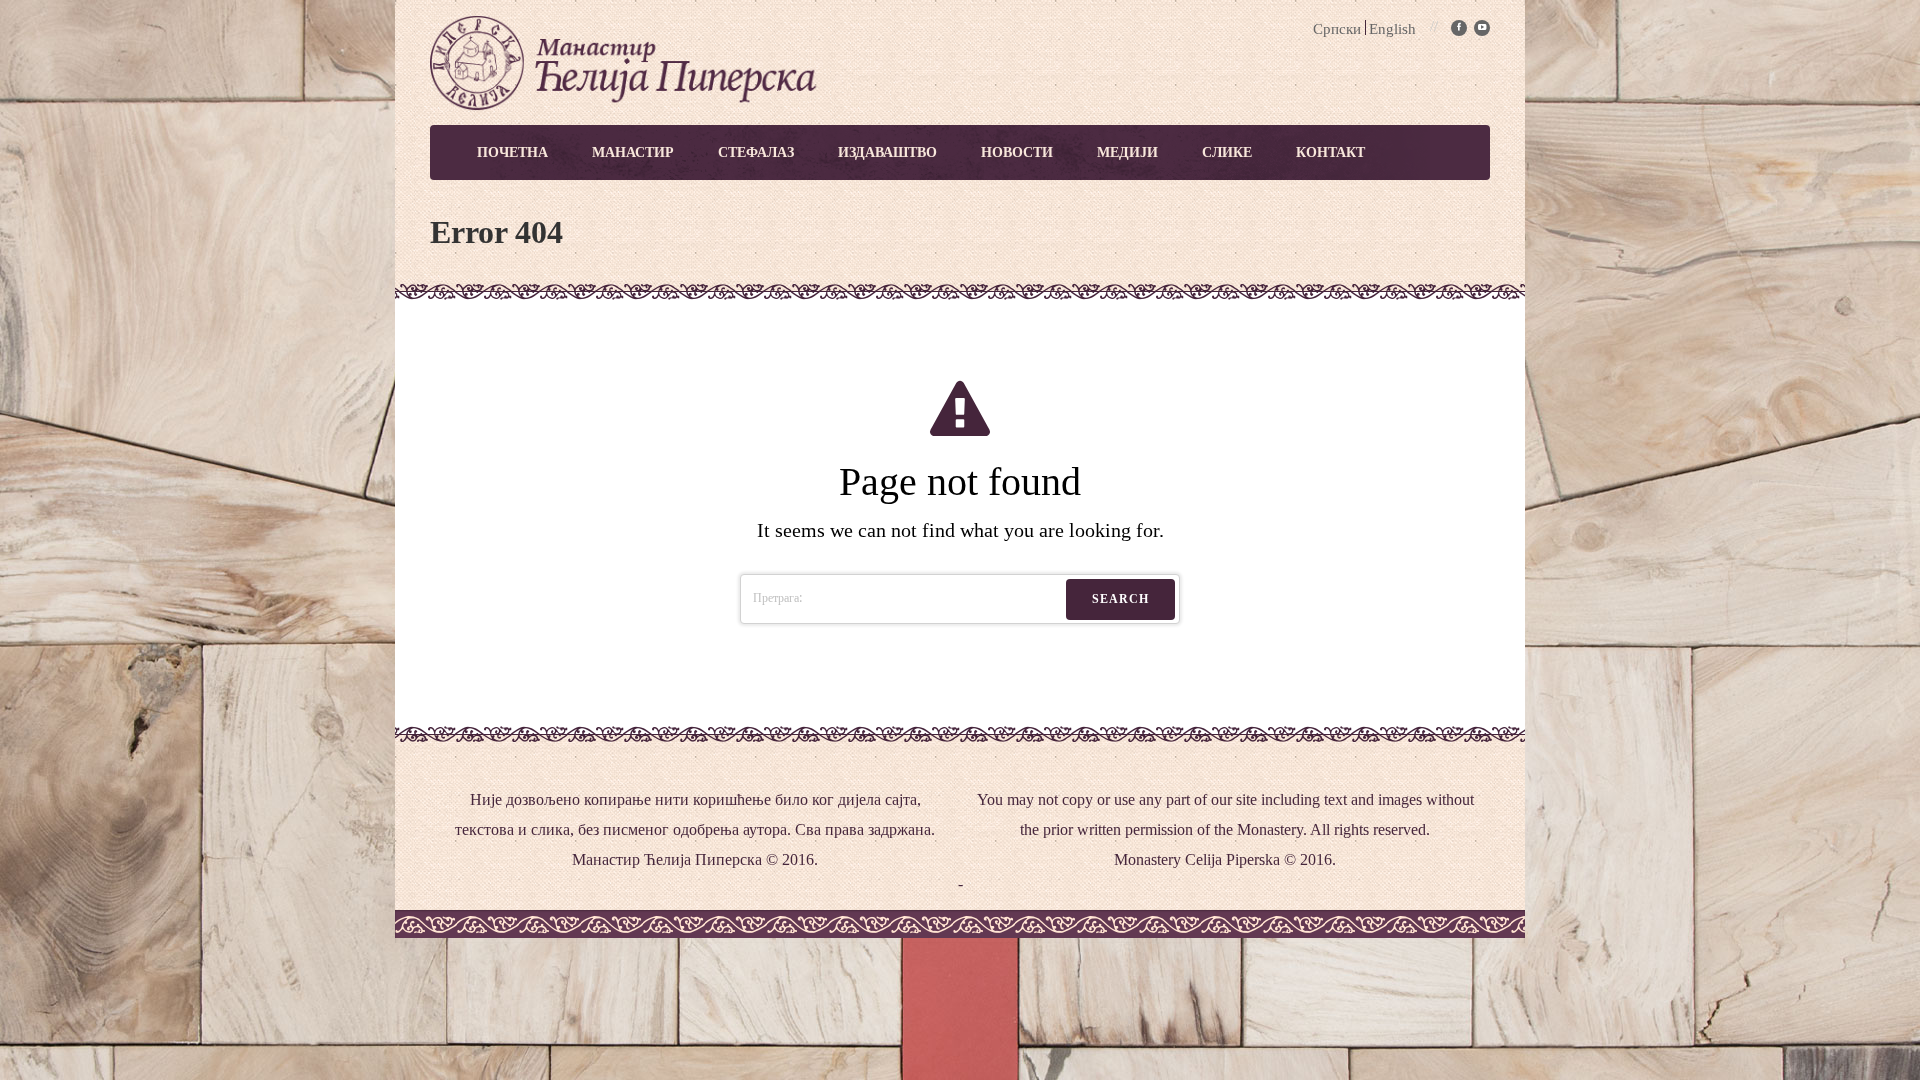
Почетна (512, 152)
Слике (1227, 152)
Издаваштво (887, 152)
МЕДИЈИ (1127, 152)
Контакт (1330, 152)
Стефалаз (756, 152)
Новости (1017, 152)
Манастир (633, 152)
